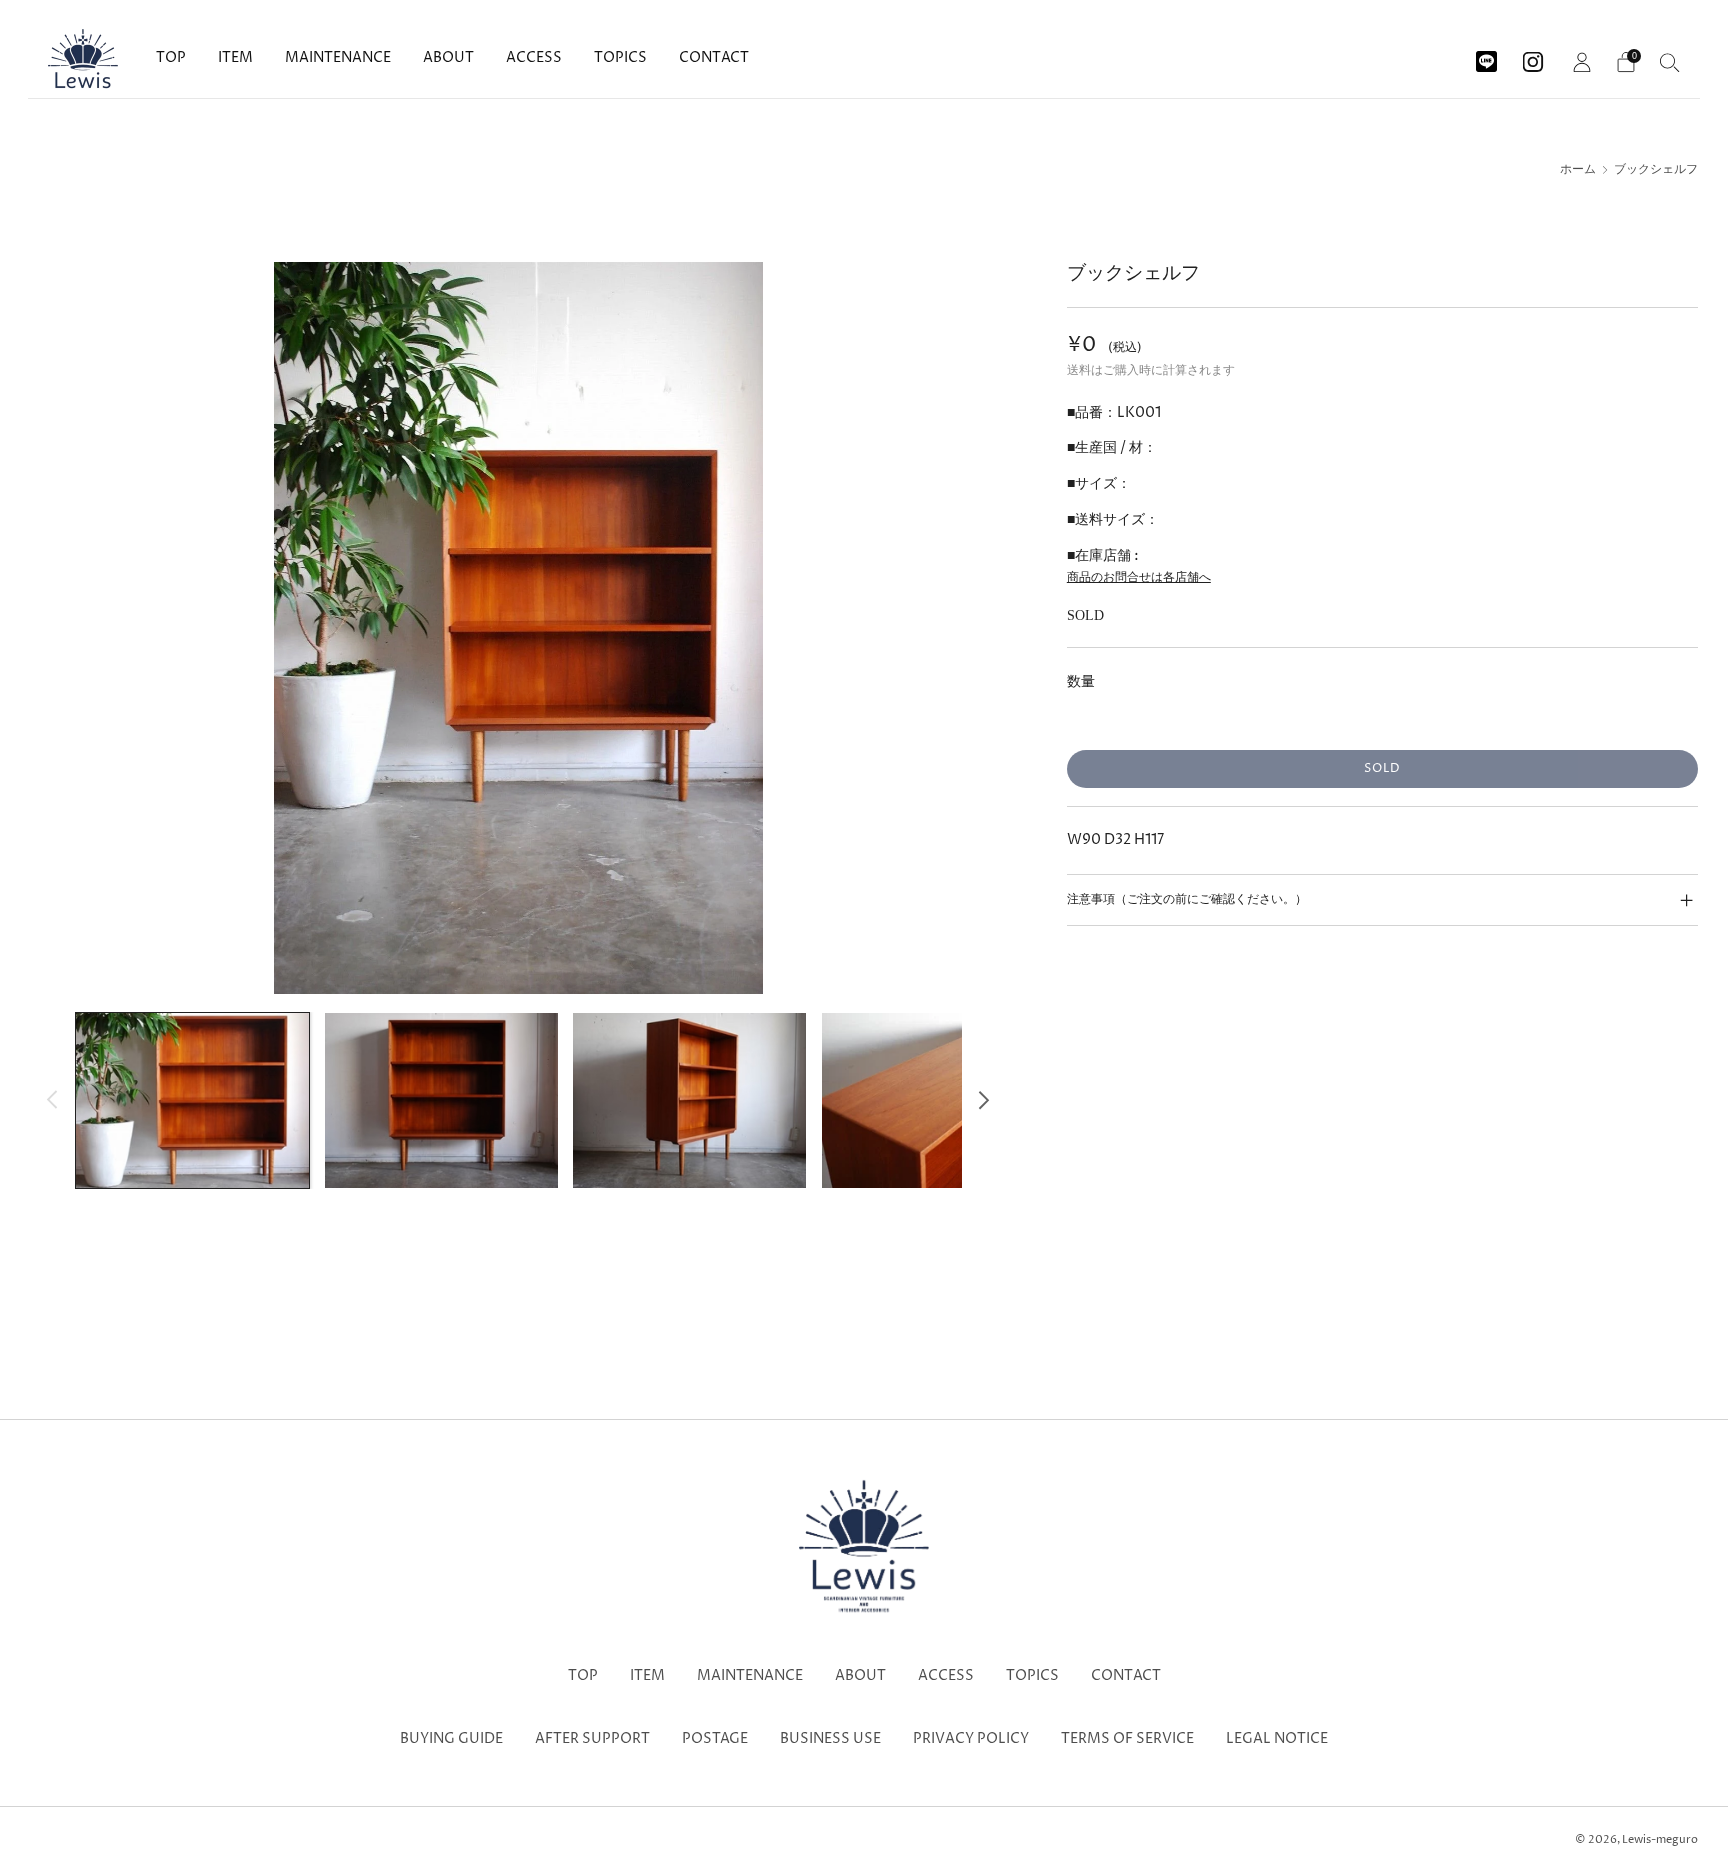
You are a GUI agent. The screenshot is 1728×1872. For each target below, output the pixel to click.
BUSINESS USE (830, 1739)
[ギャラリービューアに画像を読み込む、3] (689, 1100)
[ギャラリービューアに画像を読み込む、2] (441, 1100)
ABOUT (448, 57)
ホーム (1578, 170)
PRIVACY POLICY (971, 1739)
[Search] (1670, 62)
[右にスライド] (984, 1100)
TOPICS (620, 57)
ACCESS (534, 57)
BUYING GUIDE (451, 1739)
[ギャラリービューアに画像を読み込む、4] (938, 1100)
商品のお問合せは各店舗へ (1139, 577)
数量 (1081, 681)
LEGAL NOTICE (1277, 1739)
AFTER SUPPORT (592, 1739)
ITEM (235, 57)
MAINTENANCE (338, 57)
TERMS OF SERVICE (1127, 1739)
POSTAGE (715, 1739)
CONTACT (714, 57)
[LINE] (1486, 54)
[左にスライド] (52, 1100)
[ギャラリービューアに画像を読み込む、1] (192, 1100)
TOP (171, 57)
